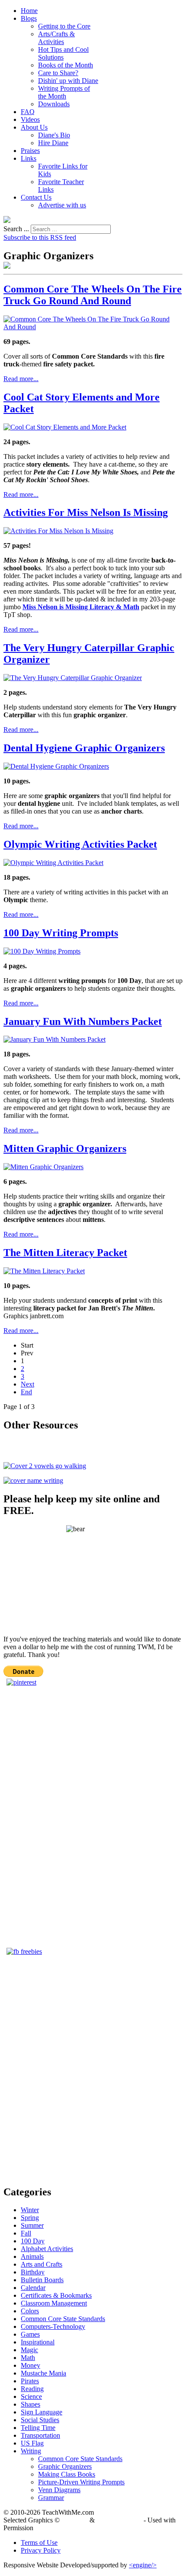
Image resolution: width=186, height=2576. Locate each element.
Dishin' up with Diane (68, 81)
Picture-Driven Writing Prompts (81, 2482)
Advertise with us (62, 205)
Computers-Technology (53, 2326)
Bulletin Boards (42, 2280)
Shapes (30, 2404)
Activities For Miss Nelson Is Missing (86, 512)
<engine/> (143, 2565)
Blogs (29, 18)
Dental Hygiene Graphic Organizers (84, 748)
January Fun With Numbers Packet (83, 1021)
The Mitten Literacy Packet (65, 1253)
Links (29, 158)
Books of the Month (66, 65)
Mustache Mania (43, 2373)
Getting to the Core (64, 26)
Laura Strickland (119, 2520)
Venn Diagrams (59, 2490)
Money (30, 2365)
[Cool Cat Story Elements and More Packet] (65, 427)
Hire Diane (53, 143)
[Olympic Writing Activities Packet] (53, 863)
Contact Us (36, 197)
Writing (31, 2451)
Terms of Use (39, 2543)
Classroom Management (54, 2303)
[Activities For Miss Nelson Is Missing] (58, 531)
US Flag (32, 2443)
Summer (32, 2225)
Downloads (54, 104)
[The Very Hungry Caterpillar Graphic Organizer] (73, 678)
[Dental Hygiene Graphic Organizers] (56, 766)
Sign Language (42, 2412)
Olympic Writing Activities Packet (80, 844)
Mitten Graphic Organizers (65, 1148)
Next (27, 1384)
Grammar (51, 2498)
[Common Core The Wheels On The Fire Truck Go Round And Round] (93, 327)
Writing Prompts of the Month (64, 92)
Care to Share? (58, 73)
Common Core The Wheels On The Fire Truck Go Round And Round (93, 295)
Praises (30, 151)
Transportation (40, 2435)
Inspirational (38, 2342)
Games (30, 2334)
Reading (32, 2389)
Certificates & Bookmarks (56, 2295)
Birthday (33, 2272)
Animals (32, 2256)
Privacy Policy (41, 2550)
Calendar (33, 2288)
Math (28, 2358)
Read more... (21, 379)
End (26, 1392)
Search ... (16, 229)
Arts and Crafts (42, 2264)
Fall (26, 2233)
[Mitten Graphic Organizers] (43, 1167)
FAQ (28, 112)
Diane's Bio (54, 135)
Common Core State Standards (63, 2319)
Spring (30, 2218)
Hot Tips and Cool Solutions (63, 53)
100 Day (33, 2241)
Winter (30, 2210)
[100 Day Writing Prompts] (42, 951)
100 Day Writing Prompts (61, 933)
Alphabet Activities (47, 2249)
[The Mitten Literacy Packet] (44, 1271)
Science (31, 2396)
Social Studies (40, 2420)
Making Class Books (67, 2474)
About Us (34, 127)
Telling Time (38, 2428)
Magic (29, 2350)
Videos (30, 119)
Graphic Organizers (65, 2466)
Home (29, 11)
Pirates (30, 2381)
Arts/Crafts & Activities (56, 38)
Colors (30, 2311)
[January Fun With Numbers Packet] (55, 1039)
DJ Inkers (75, 2520)
